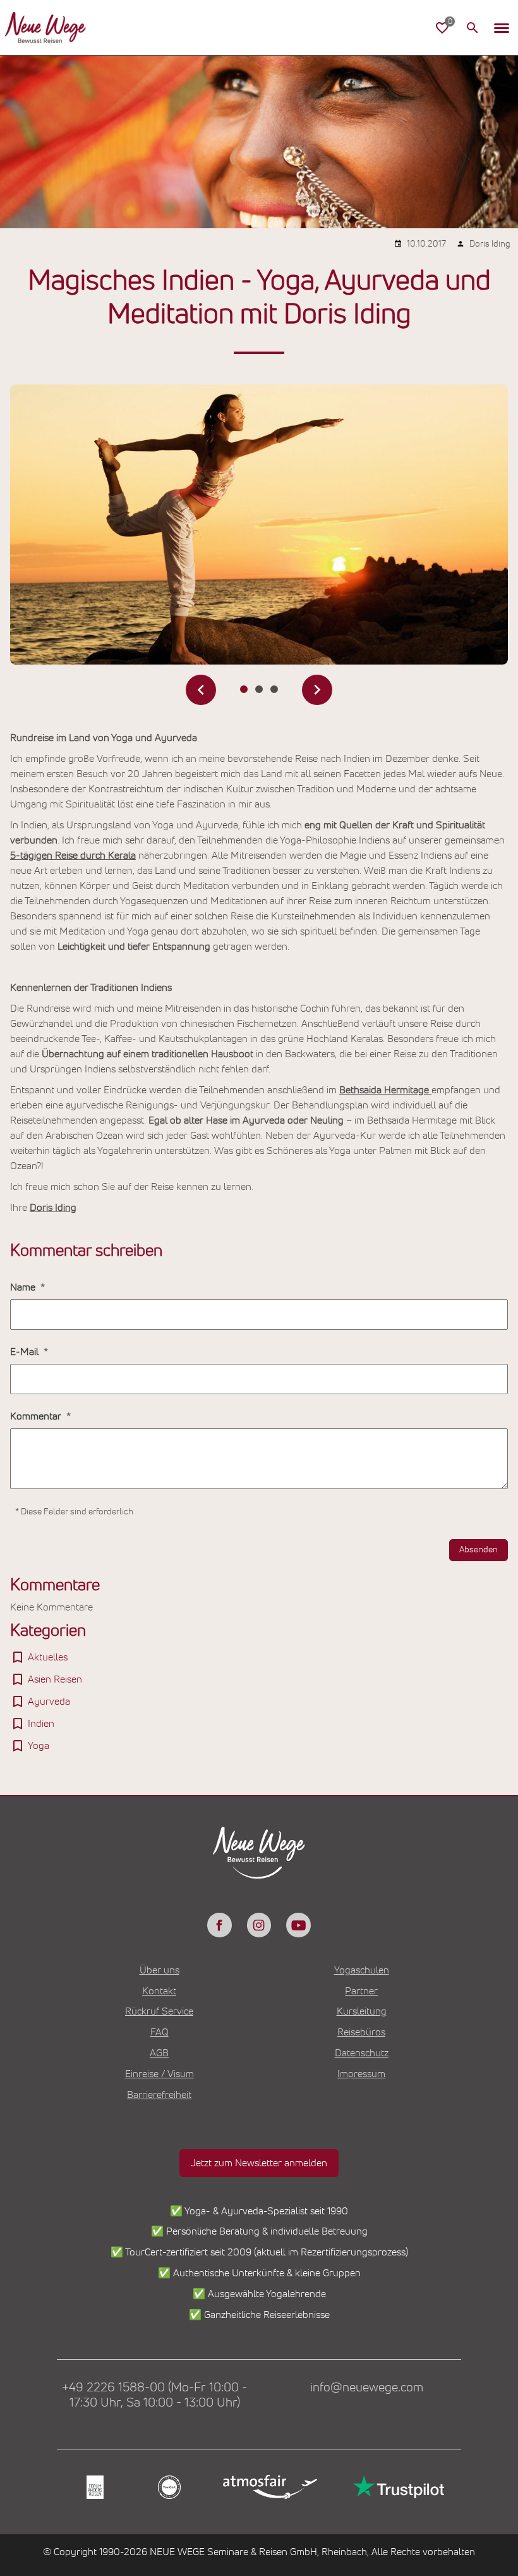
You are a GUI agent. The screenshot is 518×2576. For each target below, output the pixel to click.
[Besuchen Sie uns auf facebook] (219, 1925)
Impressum (361, 2074)
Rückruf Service (159, 2011)
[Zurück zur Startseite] (45, 28)
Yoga (39, 1746)
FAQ (160, 2032)
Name (24, 1287)
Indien (41, 1724)
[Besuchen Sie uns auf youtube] (298, 1925)
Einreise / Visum (160, 2074)
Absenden (479, 1550)
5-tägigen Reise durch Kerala (73, 856)
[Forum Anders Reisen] (94, 2487)
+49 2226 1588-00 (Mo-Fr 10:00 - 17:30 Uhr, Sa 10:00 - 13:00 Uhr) (154, 2395)
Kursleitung (362, 2011)
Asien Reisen (55, 1679)
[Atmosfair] (269, 2487)
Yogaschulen (362, 1970)
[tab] (244, 689)
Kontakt (159, 1991)
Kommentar (37, 1416)
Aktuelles (48, 1657)
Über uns (160, 1970)
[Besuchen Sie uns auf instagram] (259, 1925)
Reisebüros (361, 2032)
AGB (159, 2053)
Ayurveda (49, 1702)
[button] (502, 28)
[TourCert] (168, 2487)
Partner (361, 1991)
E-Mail (26, 1352)
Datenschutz (362, 2053)
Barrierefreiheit (159, 2095)
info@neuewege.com (367, 2388)
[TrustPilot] (397, 2487)
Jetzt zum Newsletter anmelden (259, 2163)
